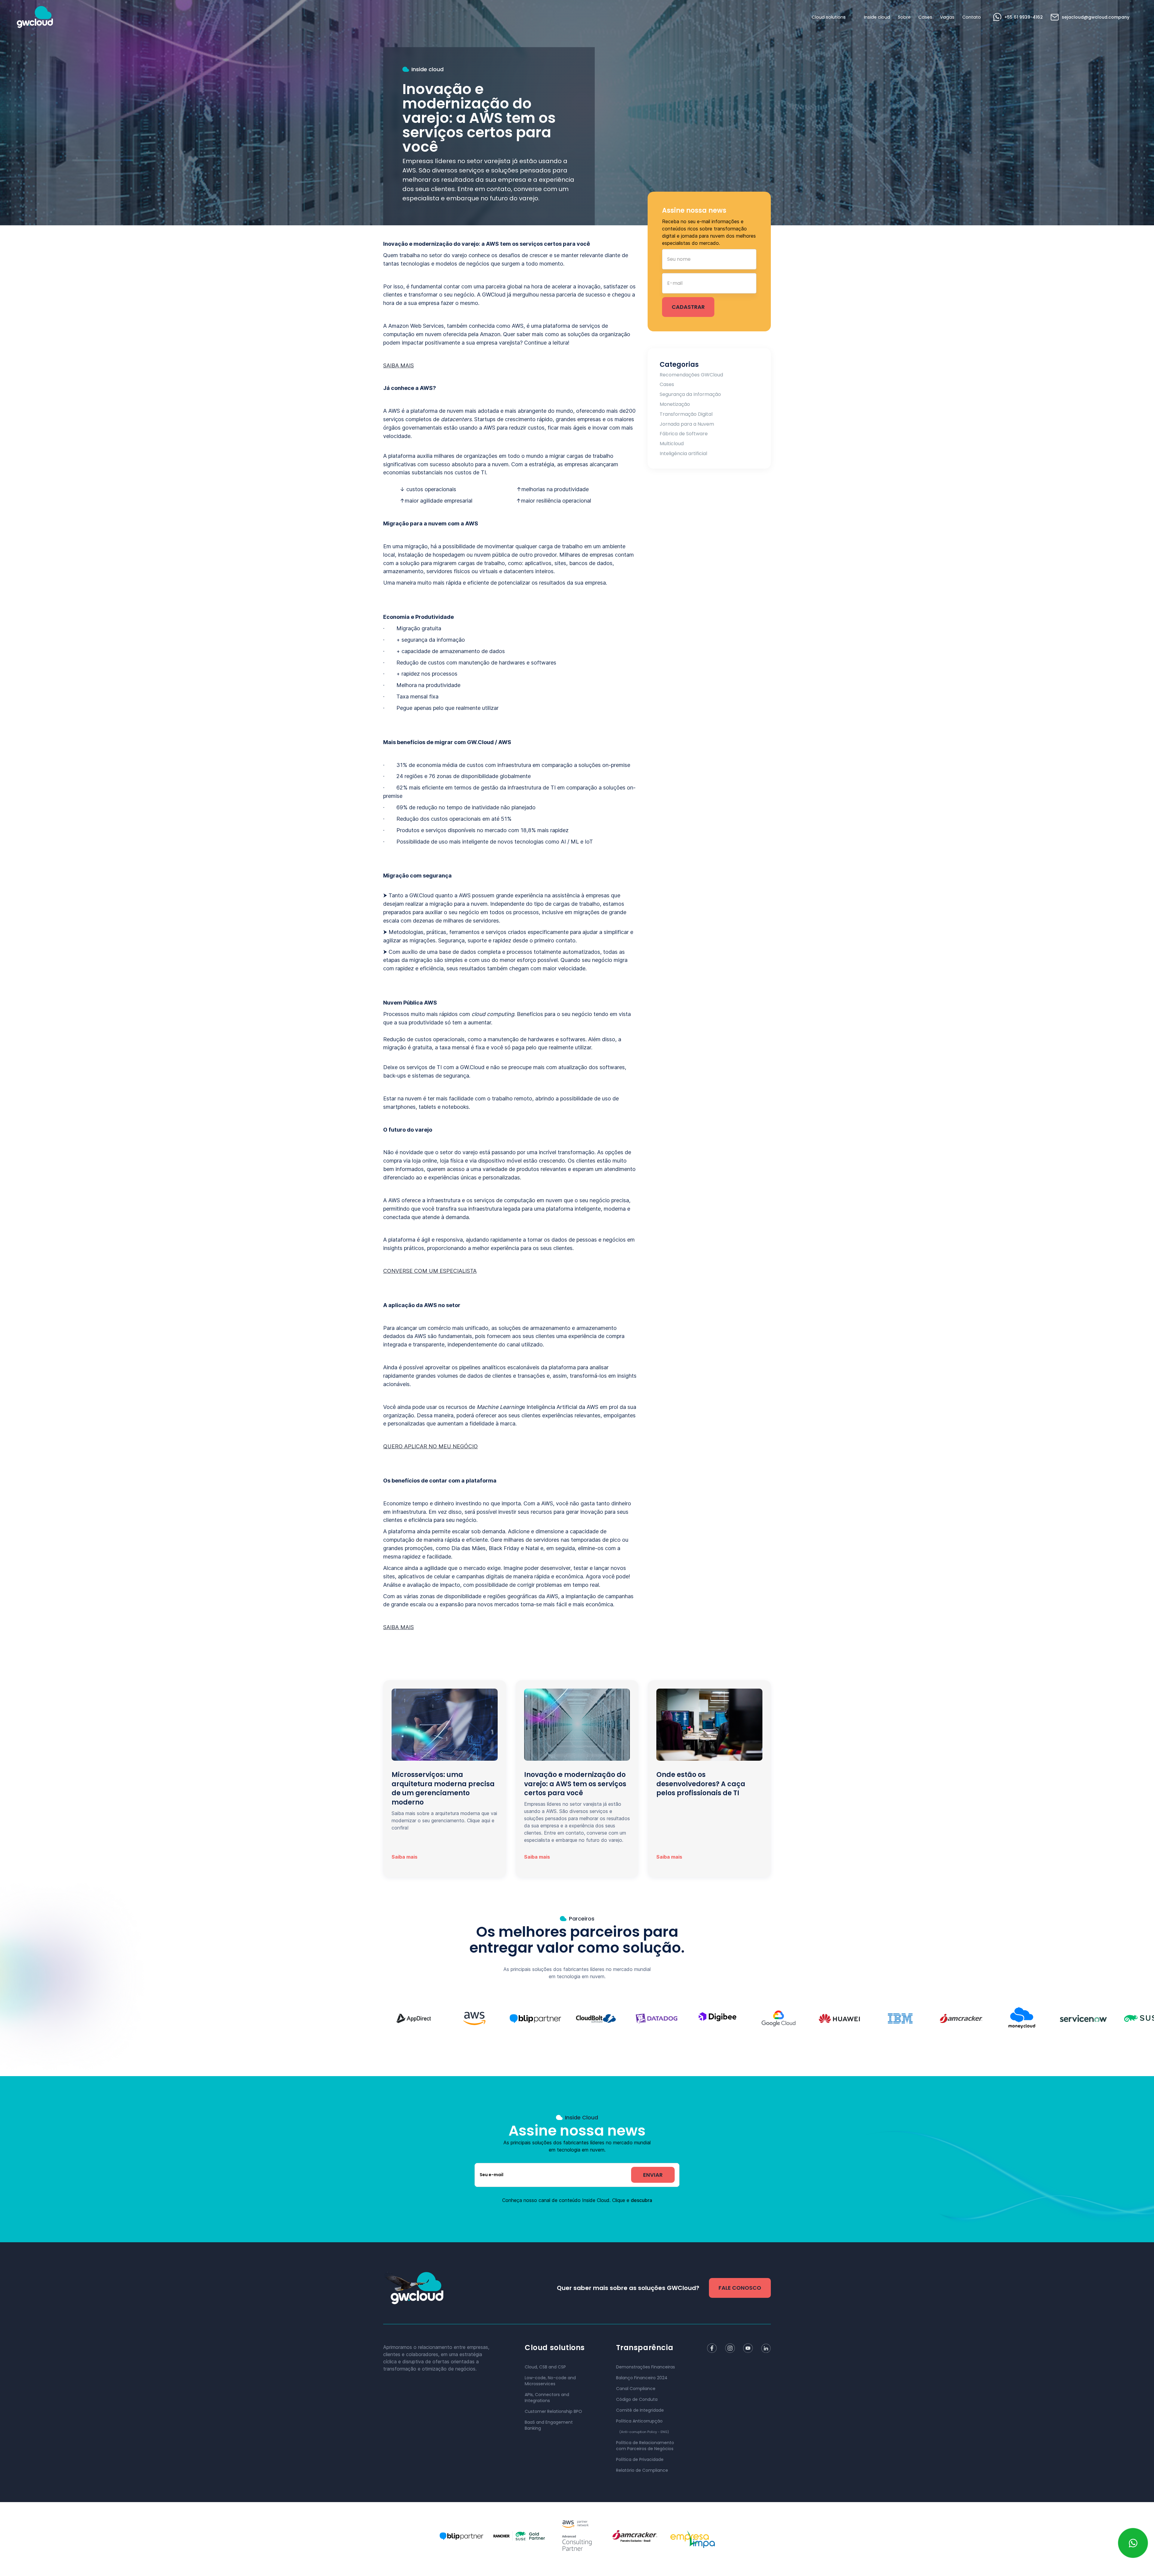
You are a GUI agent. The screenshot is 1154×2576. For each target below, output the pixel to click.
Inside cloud (877, 17)
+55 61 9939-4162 (1024, 17)
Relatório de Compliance (642, 2470)
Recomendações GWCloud (691, 375)
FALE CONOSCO (740, 2288)
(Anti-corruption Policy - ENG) (644, 2432)
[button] (829, 17)
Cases (925, 17)
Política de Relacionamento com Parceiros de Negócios (645, 2446)
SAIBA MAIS (398, 365)
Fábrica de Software (684, 434)
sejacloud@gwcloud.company (1096, 17)
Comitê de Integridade (640, 2410)
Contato (972, 17)
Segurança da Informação (690, 394)
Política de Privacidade (640, 2459)
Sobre (904, 17)
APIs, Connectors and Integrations (547, 2398)
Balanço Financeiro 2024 (642, 2378)
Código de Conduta (637, 2399)
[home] (35, 17)
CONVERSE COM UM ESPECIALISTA (430, 1271)
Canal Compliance (636, 2389)
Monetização (675, 404)
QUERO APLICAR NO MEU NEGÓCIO (430, 1446)
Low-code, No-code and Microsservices (550, 2381)
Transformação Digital (686, 414)
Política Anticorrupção (639, 2421)
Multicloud (672, 444)
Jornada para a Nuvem (687, 424)
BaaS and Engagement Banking (549, 2425)
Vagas (947, 17)
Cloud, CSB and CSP (545, 2367)
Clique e (632, 2200)
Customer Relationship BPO (553, 2411)
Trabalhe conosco (699, 2555)
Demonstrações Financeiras (646, 2367)
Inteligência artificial (683, 453)
